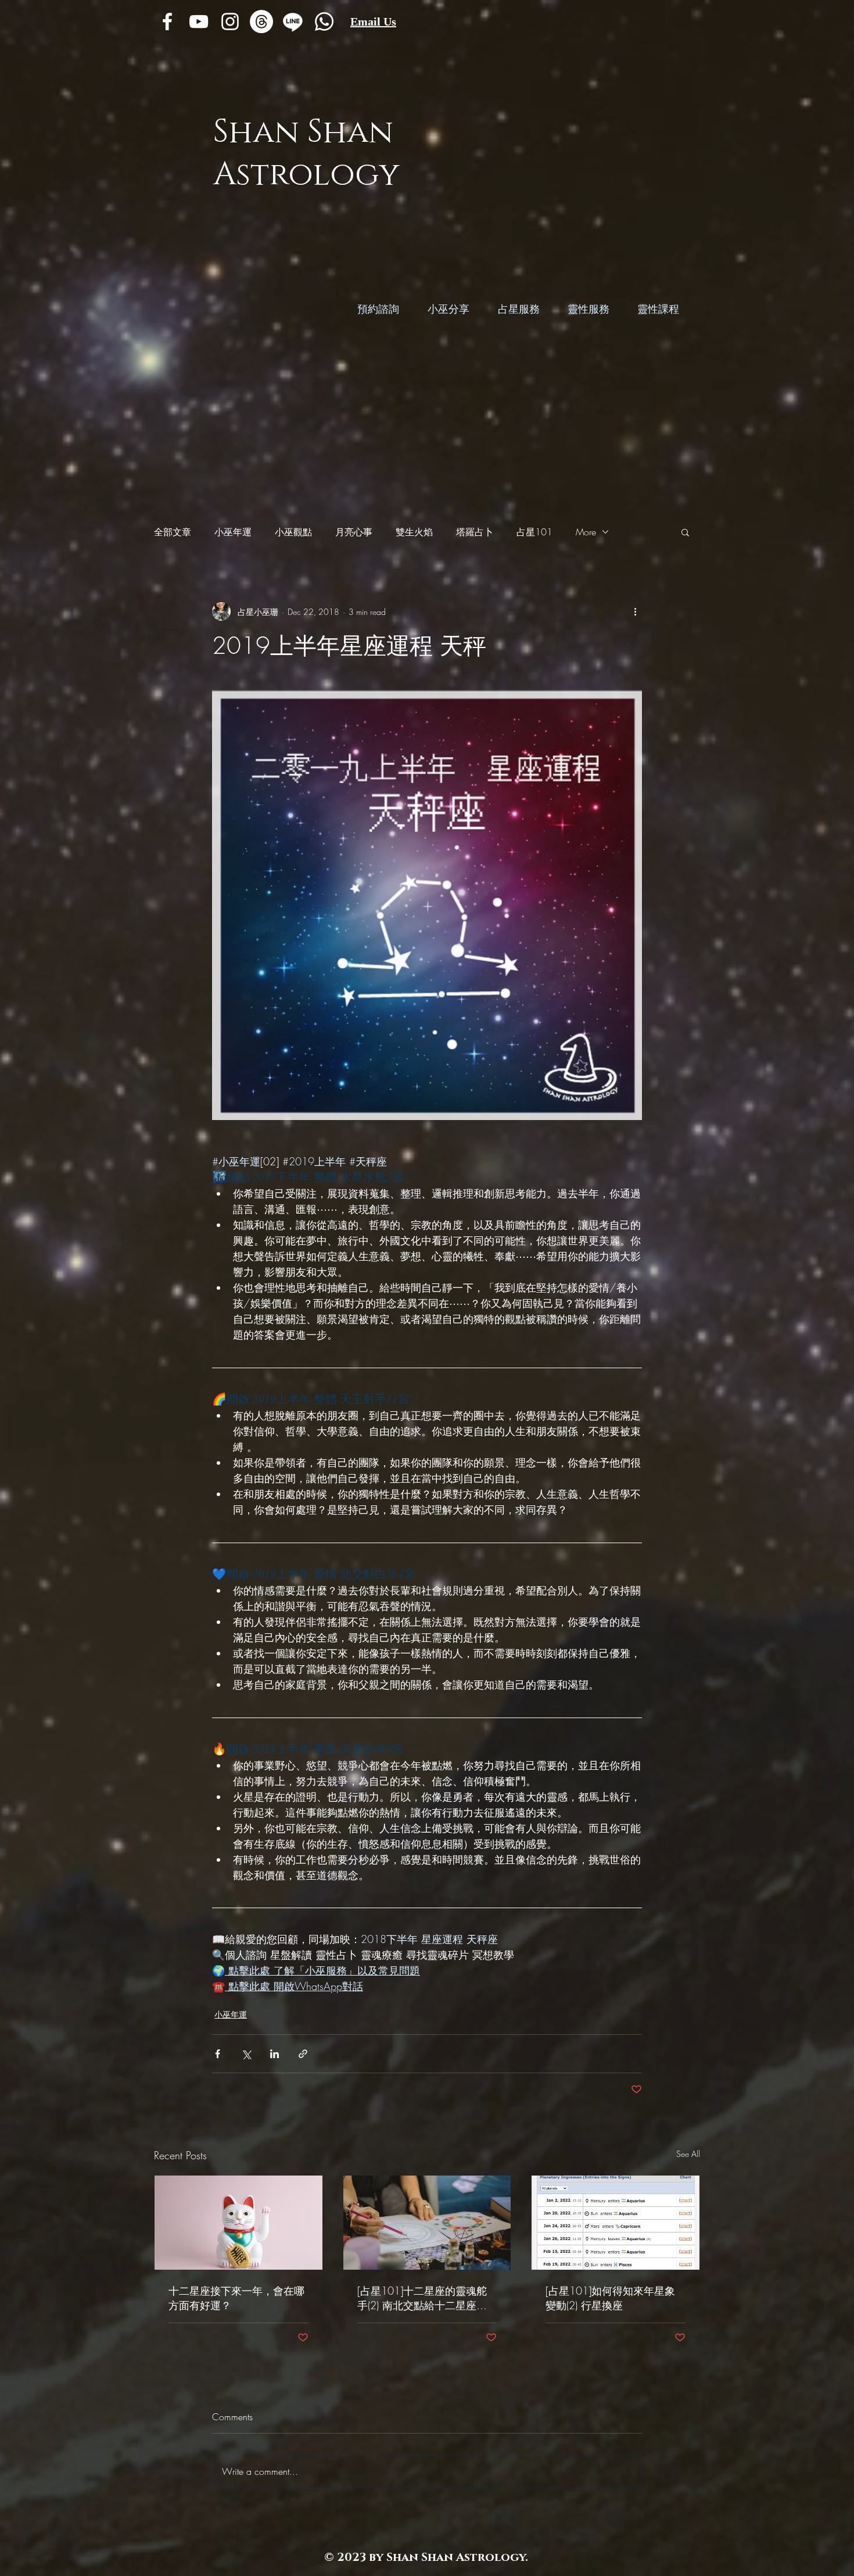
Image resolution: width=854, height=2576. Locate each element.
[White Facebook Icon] (167, 22)
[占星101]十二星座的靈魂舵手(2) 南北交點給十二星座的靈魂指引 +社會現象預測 (422, 2298)
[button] (685, 532)
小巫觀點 (293, 532)
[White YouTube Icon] (199, 22)
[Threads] (261, 22)
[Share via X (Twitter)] (246, 2054)
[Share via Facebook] (218, 2054)
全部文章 (173, 532)
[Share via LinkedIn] (274, 2054)
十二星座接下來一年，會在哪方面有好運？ (236, 2298)
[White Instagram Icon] (230, 22)
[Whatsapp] (324, 22)
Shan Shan (303, 132)
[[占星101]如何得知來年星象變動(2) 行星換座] (616, 2223)
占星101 (534, 532)
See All (688, 2154)
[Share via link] (303, 2054)
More (586, 532)
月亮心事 (354, 532)
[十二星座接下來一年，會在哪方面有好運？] (238, 2223)
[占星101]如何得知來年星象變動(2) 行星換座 (610, 2298)
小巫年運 (233, 532)
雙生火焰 (414, 532)
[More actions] (635, 611)
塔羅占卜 (475, 532)
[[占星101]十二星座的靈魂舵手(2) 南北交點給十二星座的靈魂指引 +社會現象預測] (427, 2223)
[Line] (293, 22)
